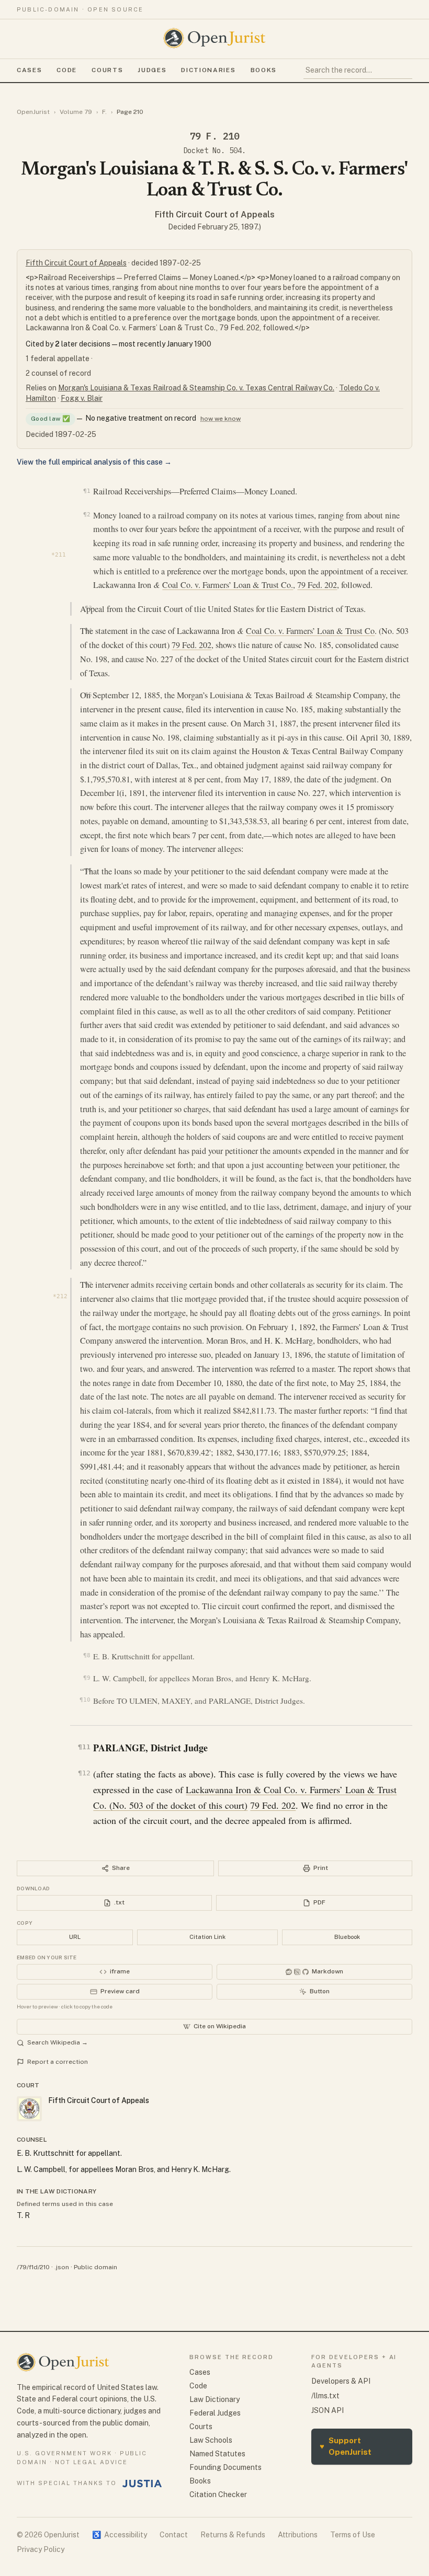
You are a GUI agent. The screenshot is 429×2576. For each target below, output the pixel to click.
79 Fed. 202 (317, 585)
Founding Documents (225, 2467)
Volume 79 (76, 112)
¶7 (88, 1284)
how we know (221, 419)
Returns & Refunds (233, 2535)
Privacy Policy (41, 2549)
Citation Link (207, 1937)
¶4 (88, 630)
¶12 (84, 1773)
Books (264, 70)
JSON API (328, 2410)
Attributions (298, 2535)
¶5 (88, 695)
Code (67, 70)
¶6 (88, 870)
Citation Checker (218, 2494)
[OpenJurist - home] (214, 38)
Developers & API (341, 2381)
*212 (60, 1296)
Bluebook (347, 1937)
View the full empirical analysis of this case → (94, 462)
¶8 (87, 1655)
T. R (23, 2215)
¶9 (87, 1678)
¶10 (85, 1700)
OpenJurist (33, 112)
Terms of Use (353, 2535)
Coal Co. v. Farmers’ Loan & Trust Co (310, 631)
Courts (107, 70)
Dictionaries (208, 70)
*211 (59, 555)
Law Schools (211, 2440)
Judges (152, 70)
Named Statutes (217, 2454)
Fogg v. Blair (82, 398)
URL (75, 1937)
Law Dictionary (214, 2399)
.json (62, 2267)
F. (104, 112)
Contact (174, 2535)
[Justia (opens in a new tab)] (142, 2483)
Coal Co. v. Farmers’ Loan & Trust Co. (228, 585)
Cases (29, 70)
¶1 (87, 491)
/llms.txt (325, 2396)
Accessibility (120, 2535)
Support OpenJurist (346, 2446)
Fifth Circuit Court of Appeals (215, 215)
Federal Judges (215, 2413)
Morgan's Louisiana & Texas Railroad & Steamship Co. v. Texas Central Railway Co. (196, 388)
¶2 (87, 514)
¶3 (88, 608)
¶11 (84, 1747)
